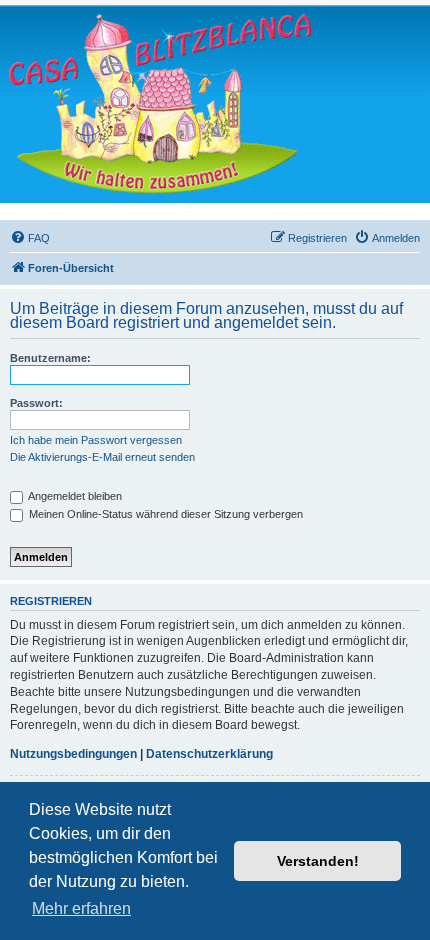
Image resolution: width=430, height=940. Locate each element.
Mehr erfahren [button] (81, 908)
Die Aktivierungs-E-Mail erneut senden (102, 457)
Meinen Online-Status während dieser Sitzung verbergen (164, 514)
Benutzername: (50, 358)
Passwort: (36, 403)
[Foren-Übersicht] (160, 103)
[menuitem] (30, 238)
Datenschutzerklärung (209, 754)
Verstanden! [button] (318, 861)
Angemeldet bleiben (74, 496)
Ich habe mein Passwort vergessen (96, 440)
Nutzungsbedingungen (73, 754)
